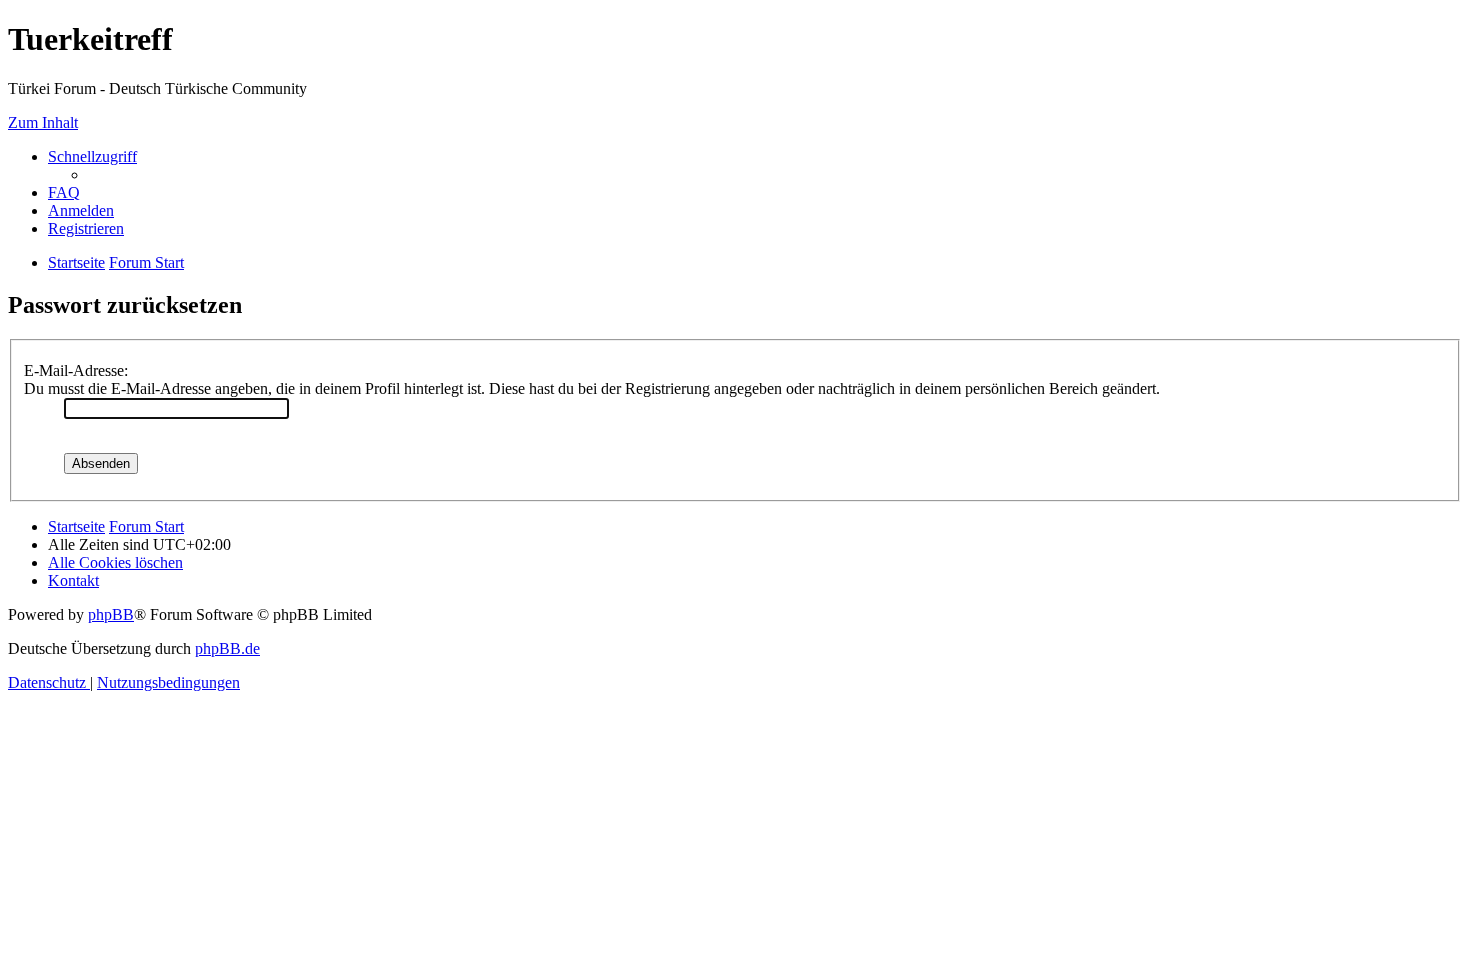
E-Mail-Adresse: (76, 370)
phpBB (111, 614)
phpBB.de (227, 648)
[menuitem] (64, 192)
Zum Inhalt (43, 122)
